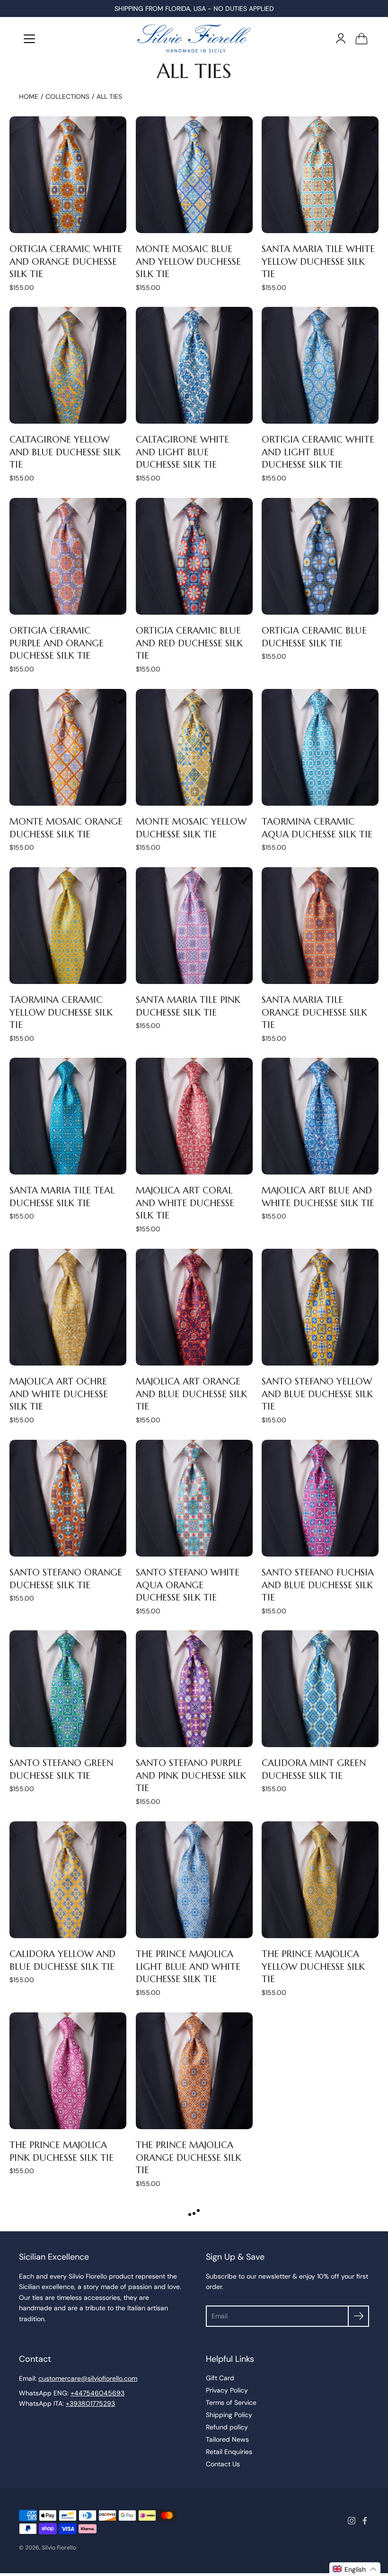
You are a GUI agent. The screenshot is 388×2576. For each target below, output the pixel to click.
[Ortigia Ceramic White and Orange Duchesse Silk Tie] (68, 175)
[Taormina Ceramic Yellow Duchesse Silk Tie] (68, 926)
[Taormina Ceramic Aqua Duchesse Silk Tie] (320, 747)
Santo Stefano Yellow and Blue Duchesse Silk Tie (317, 1394)
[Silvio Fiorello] (194, 38)
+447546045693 (97, 2393)
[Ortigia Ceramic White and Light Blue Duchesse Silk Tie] (320, 365)
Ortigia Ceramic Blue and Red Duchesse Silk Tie (189, 643)
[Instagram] (352, 2521)
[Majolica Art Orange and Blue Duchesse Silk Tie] (194, 1307)
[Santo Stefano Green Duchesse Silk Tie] (68, 1689)
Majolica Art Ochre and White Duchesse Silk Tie (59, 1394)
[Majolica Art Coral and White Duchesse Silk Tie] (194, 1116)
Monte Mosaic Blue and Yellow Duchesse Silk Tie (188, 261)
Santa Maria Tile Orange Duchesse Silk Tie (314, 1012)
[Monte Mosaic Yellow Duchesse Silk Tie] (194, 747)
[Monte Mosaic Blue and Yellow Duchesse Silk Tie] (194, 175)
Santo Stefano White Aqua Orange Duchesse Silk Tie (188, 1584)
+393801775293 (90, 2403)
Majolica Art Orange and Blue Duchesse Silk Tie (191, 1394)
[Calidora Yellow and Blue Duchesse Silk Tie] (68, 1880)
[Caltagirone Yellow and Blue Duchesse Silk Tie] (68, 365)
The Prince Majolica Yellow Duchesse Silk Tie (313, 1967)
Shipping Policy (229, 2415)
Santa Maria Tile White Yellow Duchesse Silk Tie (318, 261)
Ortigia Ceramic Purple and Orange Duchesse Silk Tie (57, 643)
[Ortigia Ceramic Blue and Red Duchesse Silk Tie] (194, 556)
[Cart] (362, 38)
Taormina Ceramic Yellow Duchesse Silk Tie (61, 1012)
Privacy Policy (227, 2390)
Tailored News (227, 2439)
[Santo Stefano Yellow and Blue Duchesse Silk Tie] (320, 1307)
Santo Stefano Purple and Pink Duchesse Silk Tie (191, 1775)
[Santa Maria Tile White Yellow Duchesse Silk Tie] (320, 175)
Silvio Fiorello (59, 2548)
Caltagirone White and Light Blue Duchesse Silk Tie (182, 452)
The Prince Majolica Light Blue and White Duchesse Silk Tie (188, 1967)
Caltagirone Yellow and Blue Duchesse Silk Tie (65, 452)
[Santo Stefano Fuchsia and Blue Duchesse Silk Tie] (320, 1498)
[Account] (341, 38)
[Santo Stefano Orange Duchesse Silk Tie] (68, 1498)
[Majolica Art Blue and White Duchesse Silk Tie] (320, 1116)
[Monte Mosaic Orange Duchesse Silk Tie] (68, 747)
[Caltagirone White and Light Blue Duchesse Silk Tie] (194, 365)
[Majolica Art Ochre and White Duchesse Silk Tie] (68, 1307)
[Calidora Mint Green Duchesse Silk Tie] (320, 1689)
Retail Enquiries (229, 2452)
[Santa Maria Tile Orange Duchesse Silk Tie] (320, 926)
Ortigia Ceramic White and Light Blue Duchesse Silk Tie (318, 452)
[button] (355, 2569)
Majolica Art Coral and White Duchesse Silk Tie (185, 1203)
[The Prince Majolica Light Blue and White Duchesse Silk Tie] (194, 1880)
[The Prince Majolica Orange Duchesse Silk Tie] (194, 2071)
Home (29, 96)
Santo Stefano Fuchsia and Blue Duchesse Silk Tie (318, 1584)
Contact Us (223, 2464)
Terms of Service (231, 2402)
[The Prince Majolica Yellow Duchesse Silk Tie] (320, 1880)
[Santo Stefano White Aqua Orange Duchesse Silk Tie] (194, 1498)
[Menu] (29, 39)
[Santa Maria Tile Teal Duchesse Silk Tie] (68, 1116)
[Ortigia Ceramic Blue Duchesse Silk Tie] (320, 556)
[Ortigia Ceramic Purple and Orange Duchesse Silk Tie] (68, 556)
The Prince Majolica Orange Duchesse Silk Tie (189, 2157)
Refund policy (227, 2427)
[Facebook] (365, 2521)
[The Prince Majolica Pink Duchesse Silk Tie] (68, 2071)
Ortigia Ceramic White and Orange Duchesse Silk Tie (66, 261)
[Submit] (358, 2316)
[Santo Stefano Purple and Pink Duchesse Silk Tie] (194, 1689)
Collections (67, 96)
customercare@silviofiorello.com (88, 2378)
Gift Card (220, 2378)
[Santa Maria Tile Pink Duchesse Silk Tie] (194, 926)
